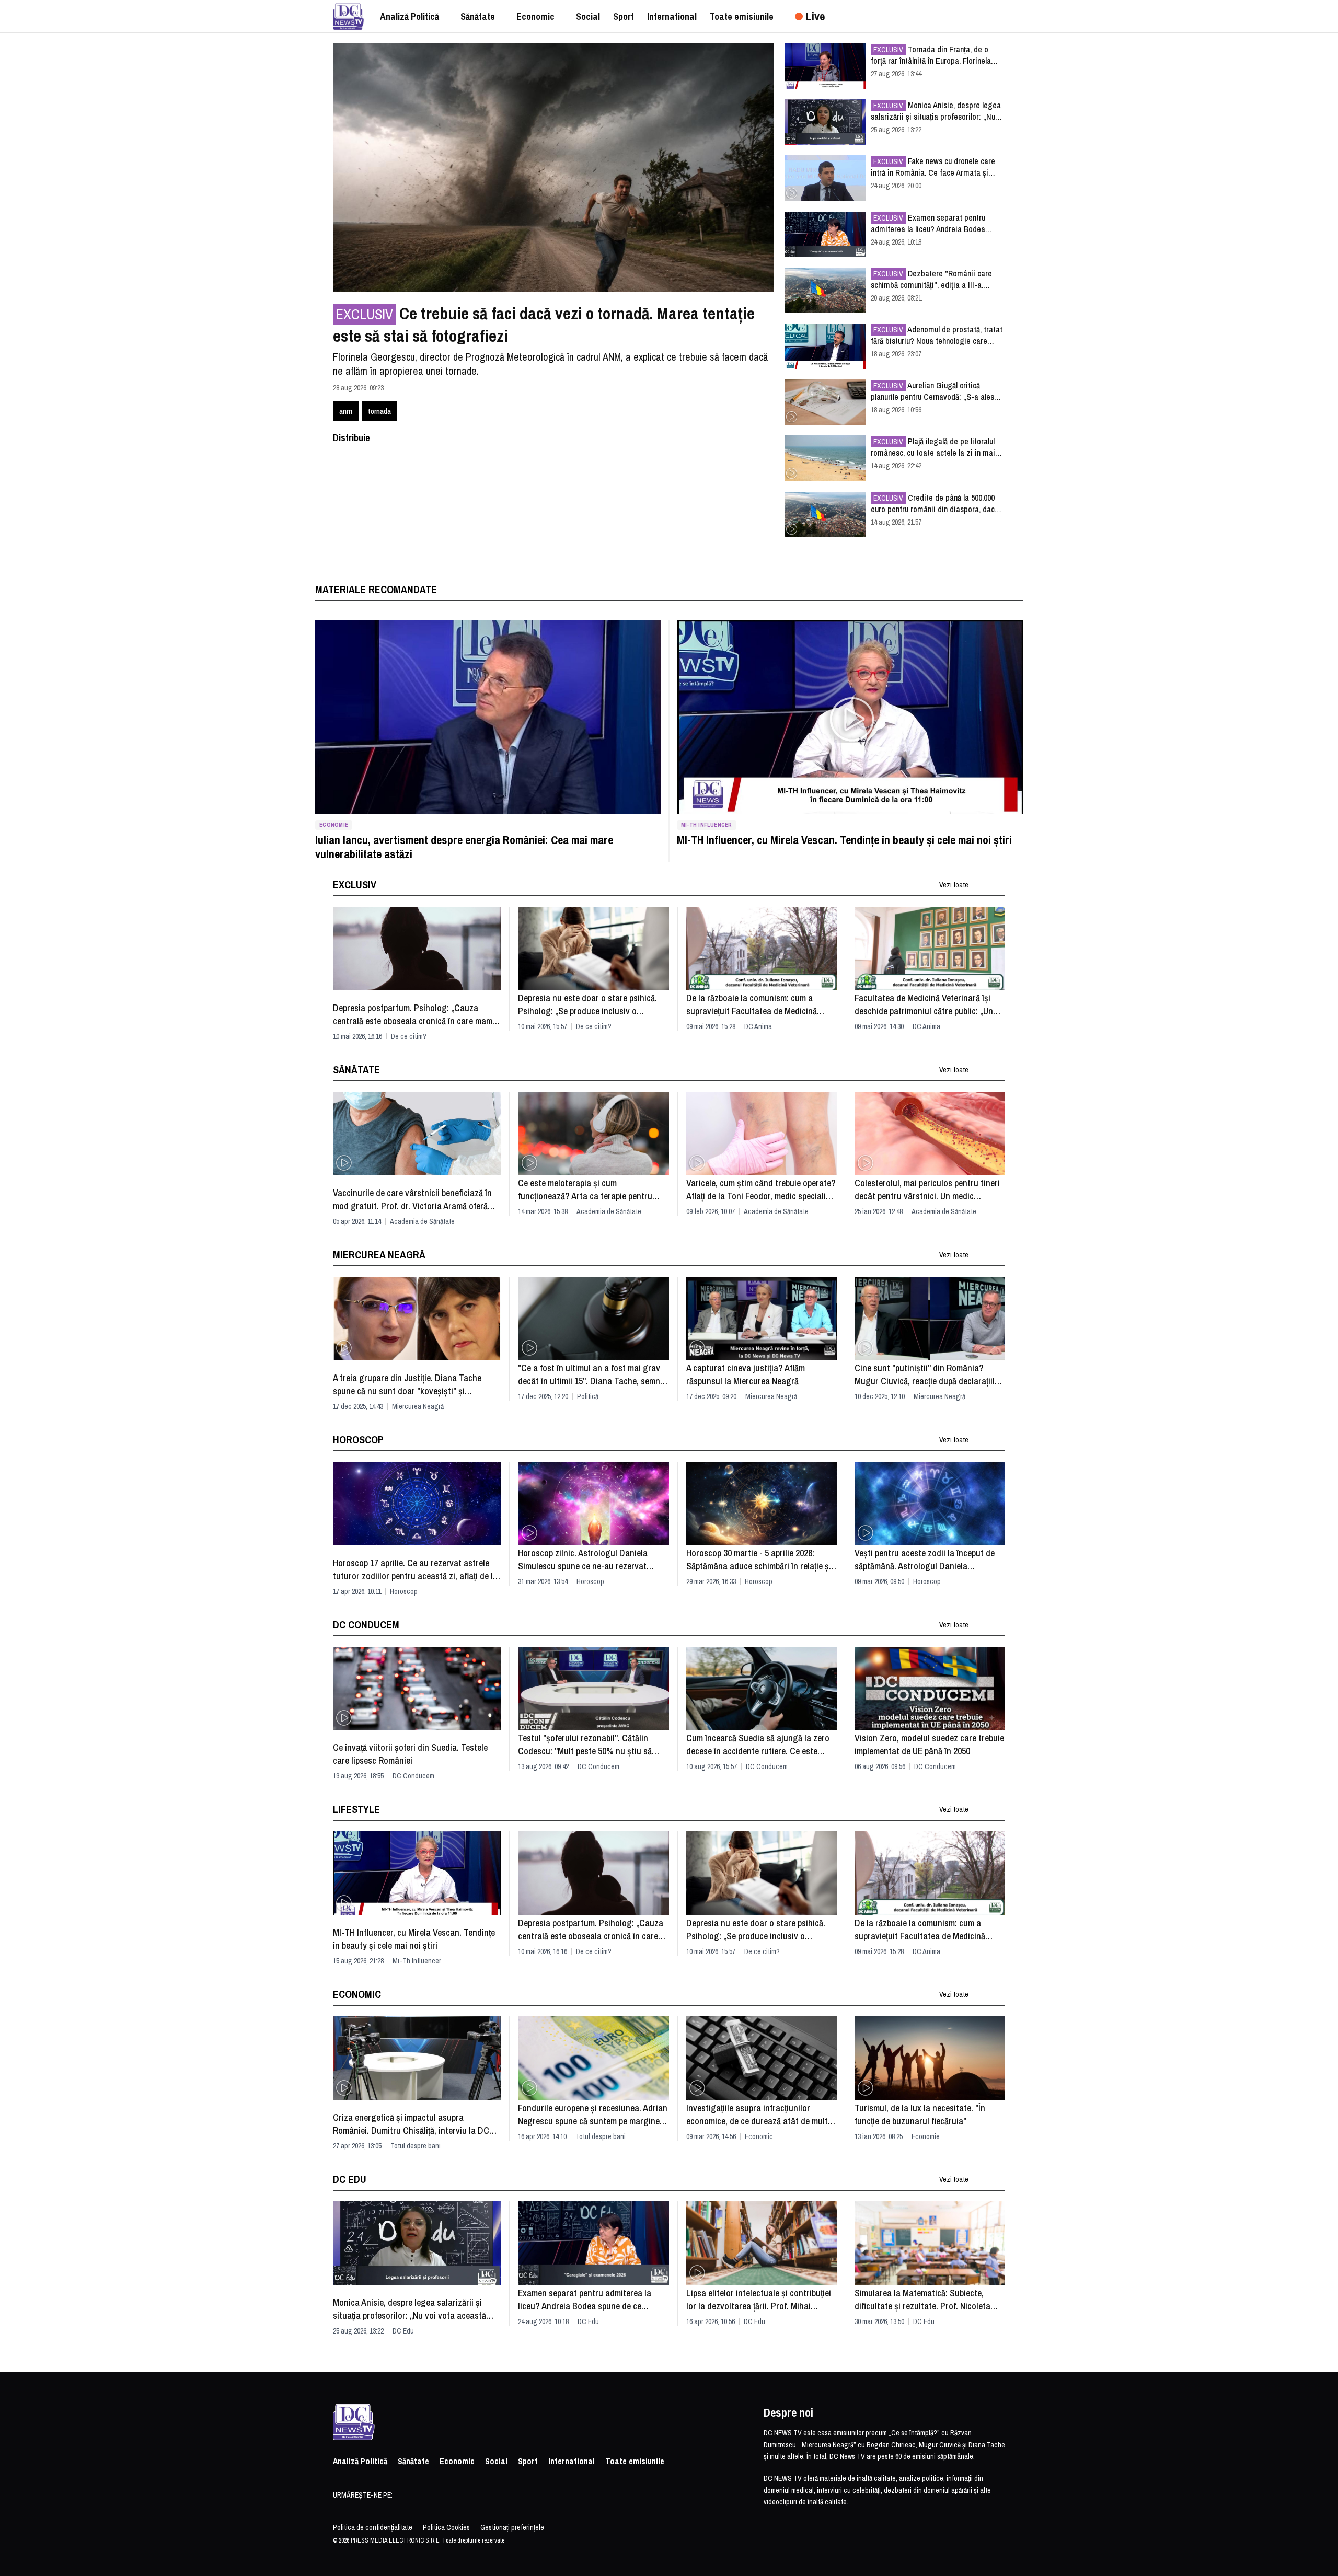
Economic (759, 2136)
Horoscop (404, 1591)
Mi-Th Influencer (707, 825)
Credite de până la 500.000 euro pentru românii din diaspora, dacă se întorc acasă (935, 503)
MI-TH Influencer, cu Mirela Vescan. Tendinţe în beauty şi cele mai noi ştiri (844, 840)
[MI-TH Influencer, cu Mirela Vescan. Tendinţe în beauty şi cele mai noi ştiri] (850, 717)
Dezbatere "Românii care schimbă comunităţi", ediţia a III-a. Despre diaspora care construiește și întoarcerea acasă (932, 279)
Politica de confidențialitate (373, 2527)
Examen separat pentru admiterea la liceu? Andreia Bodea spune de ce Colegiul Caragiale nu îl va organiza (935, 223)
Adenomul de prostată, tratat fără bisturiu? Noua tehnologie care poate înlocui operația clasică (937, 335)
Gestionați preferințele (512, 2527)
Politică (588, 1396)
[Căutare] (1002, 16)
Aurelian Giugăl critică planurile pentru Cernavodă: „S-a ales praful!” (932, 391)
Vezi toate (954, 885)
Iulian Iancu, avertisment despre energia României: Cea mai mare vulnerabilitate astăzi (464, 847)
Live (815, 16)
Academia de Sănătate (422, 1221)
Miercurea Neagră (418, 1406)
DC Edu (403, 2331)
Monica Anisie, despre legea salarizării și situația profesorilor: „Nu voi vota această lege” (936, 111)
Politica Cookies (446, 2527)
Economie (334, 825)
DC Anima (758, 1026)
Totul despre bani (416, 2146)
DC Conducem (413, 1776)
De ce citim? (409, 1036)
